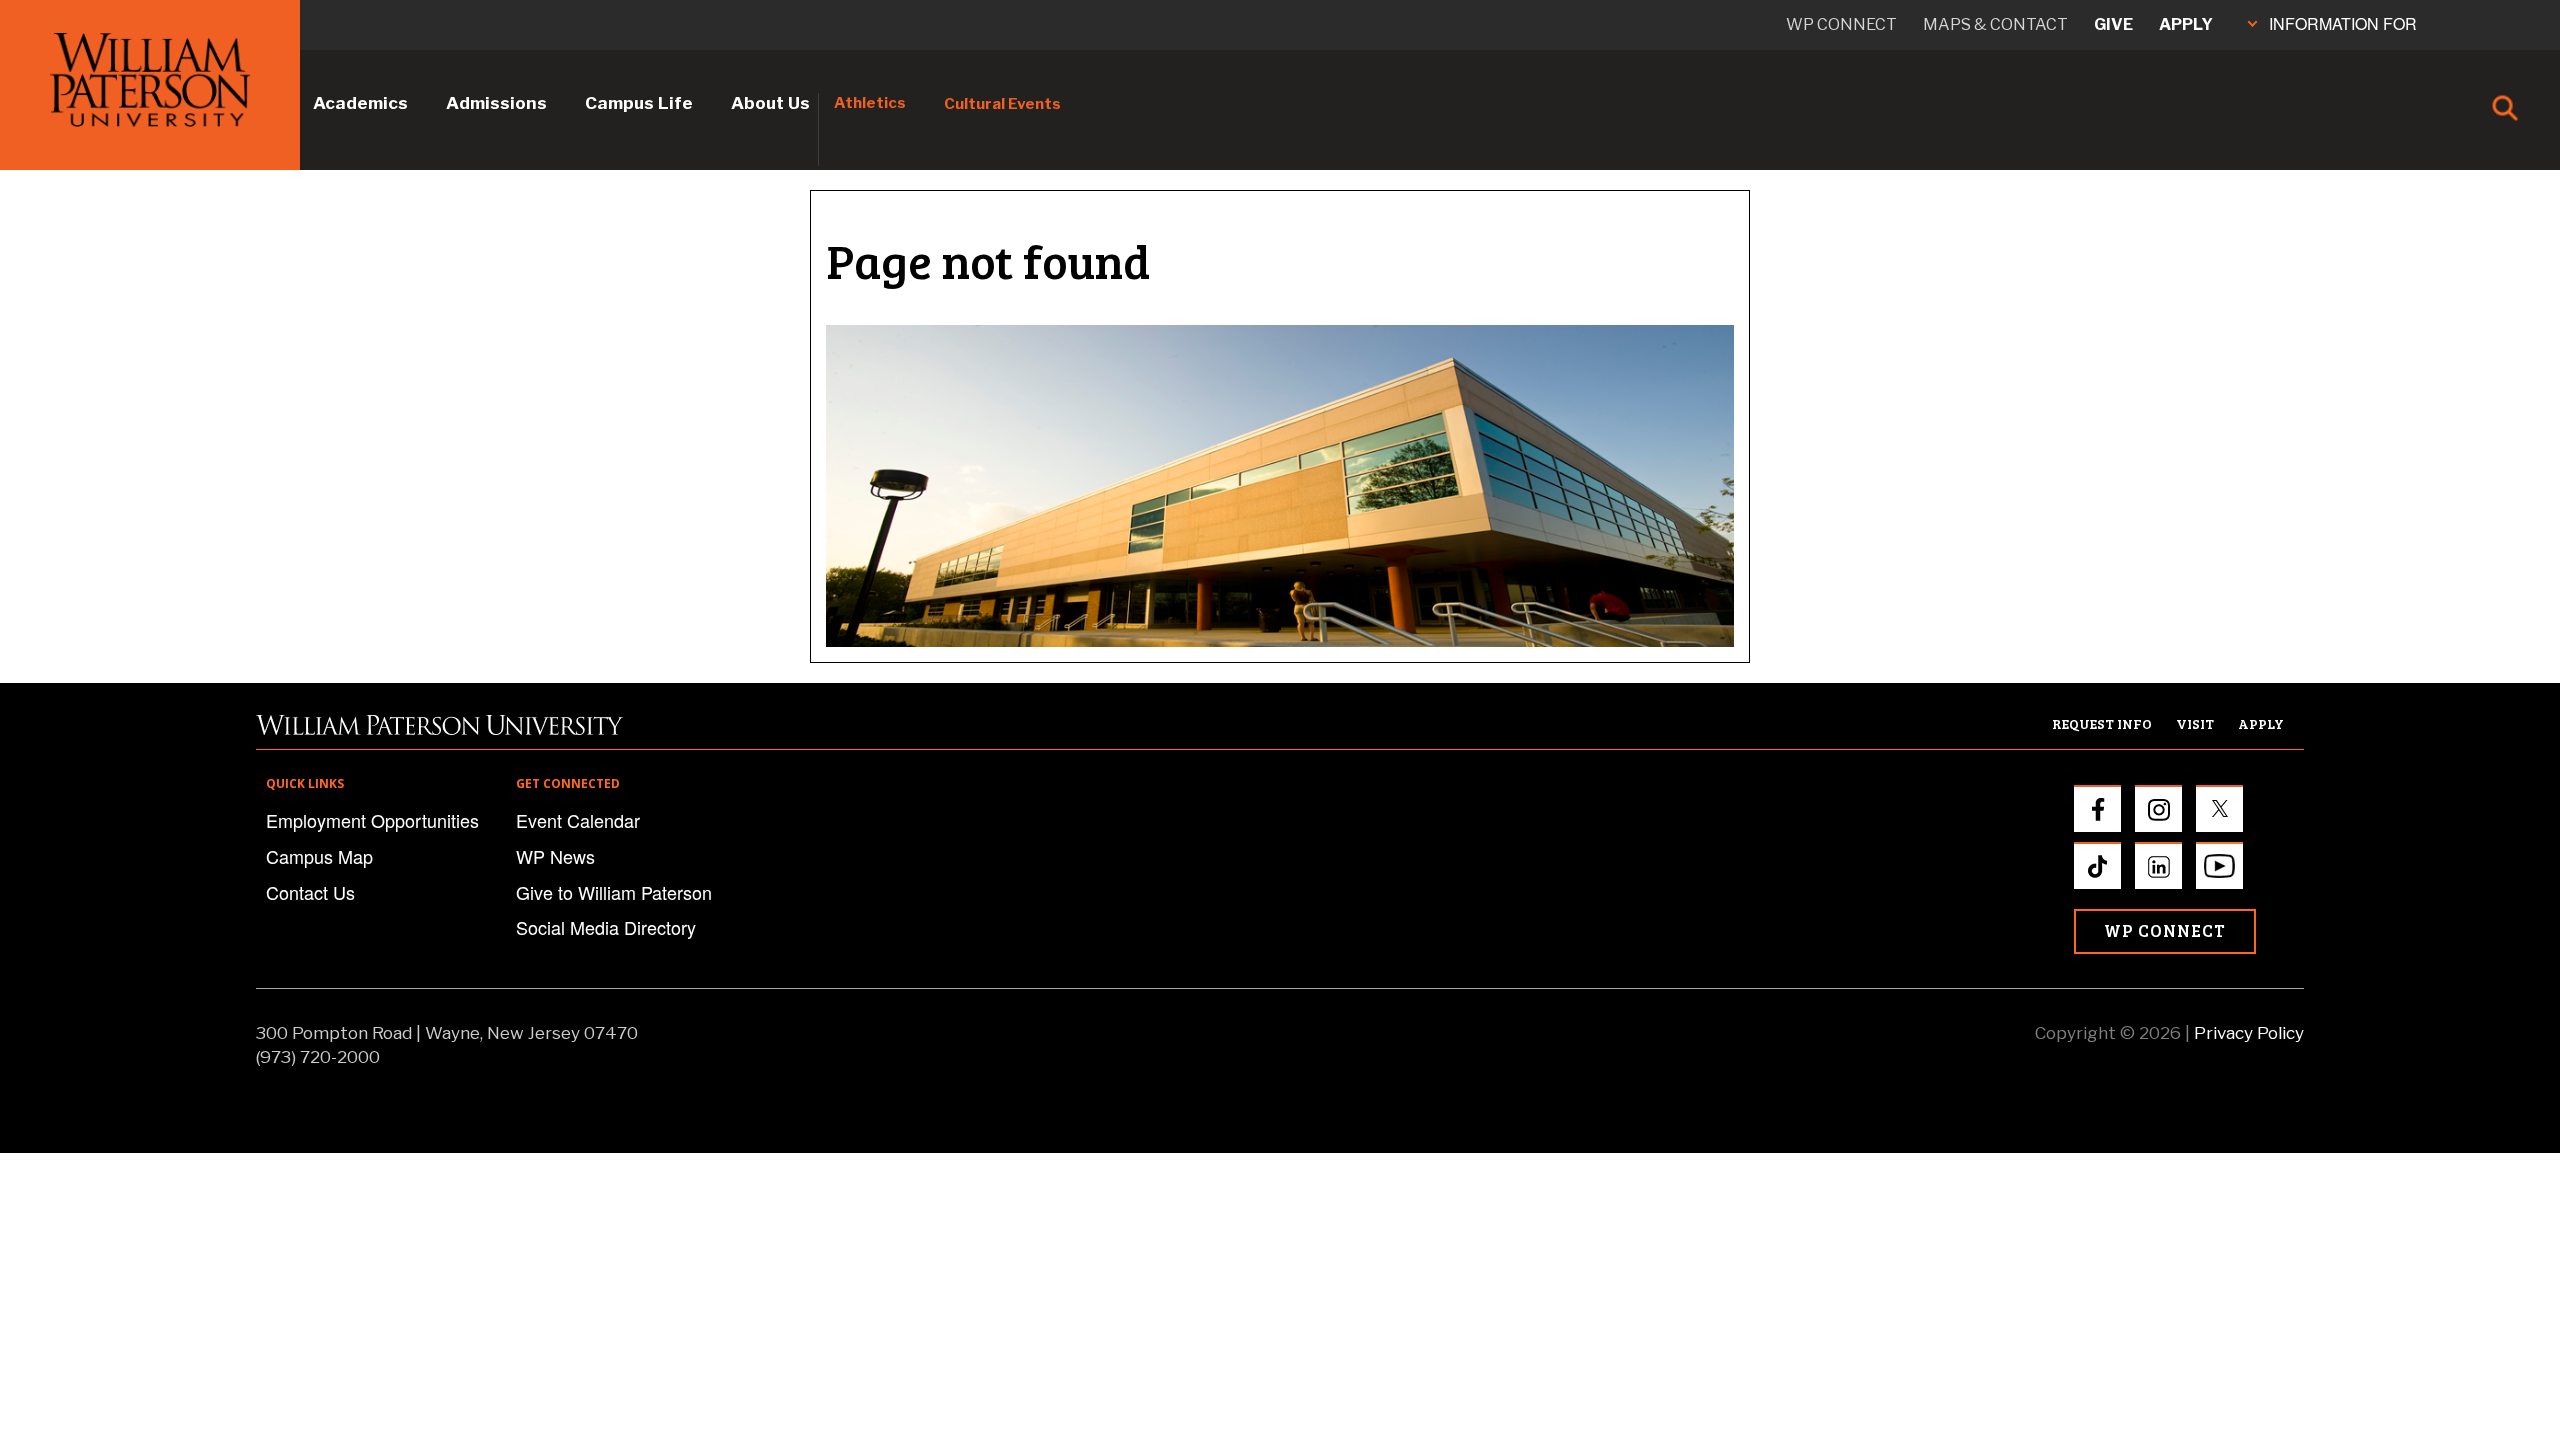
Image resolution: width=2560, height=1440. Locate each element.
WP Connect (2165, 930)
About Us (770, 103)
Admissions (496, 103)
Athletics (870, 103)
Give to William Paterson (614, 892)
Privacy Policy (2249, 1033)
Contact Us (310, 892)
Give (2113, 24)
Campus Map (319, 856)
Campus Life (639, 103)
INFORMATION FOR (2343, 23)
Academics (360, 103)
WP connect (1841, 24)
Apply (2186, 24)
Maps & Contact (1995, 24)
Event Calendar (578, 820)
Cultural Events (1002, 104)
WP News (555, 856)
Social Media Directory (606, 927)
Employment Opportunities (372, 820)
